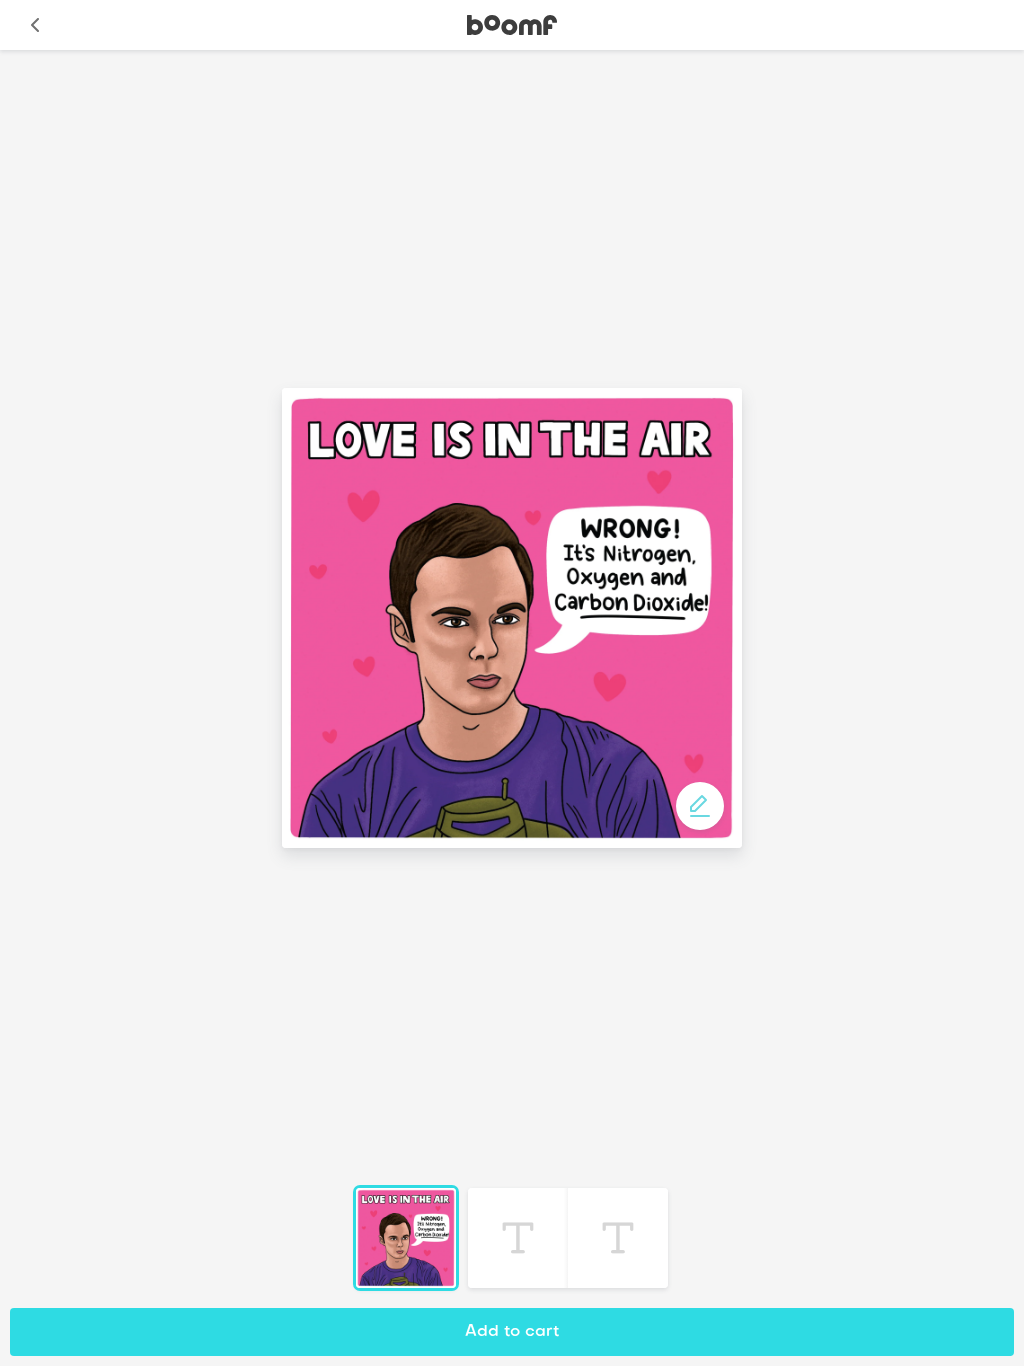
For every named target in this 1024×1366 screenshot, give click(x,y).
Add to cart (512, 1332)
